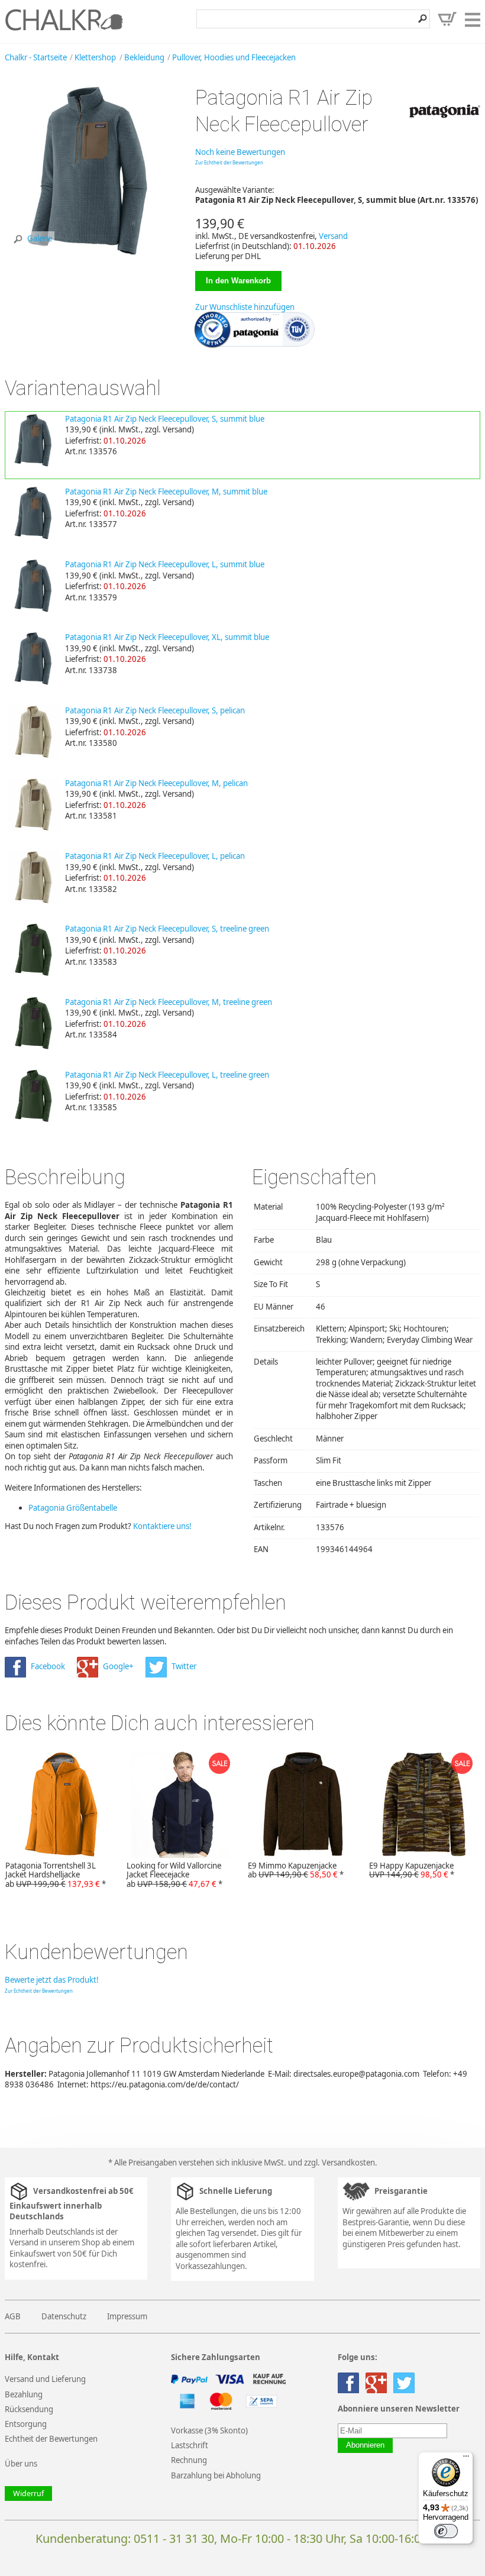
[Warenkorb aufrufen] (447, 19)
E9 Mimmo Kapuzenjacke (296, 1870)
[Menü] (466, 2459)
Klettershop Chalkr (64, 20)
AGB (13, 2316)
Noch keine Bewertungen (240, 152)
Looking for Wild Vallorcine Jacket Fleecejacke (174, 1875)
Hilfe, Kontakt (32, 2357)
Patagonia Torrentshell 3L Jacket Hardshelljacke (56, 1875)
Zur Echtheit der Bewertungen (229, 162)
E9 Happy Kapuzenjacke (412, 1870)
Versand (333, 236)
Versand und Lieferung (45, 2379)
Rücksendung (29, 2409)
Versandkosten (348, 2163)
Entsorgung (26, 2424)
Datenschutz (64, 2316)
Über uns (21, 2464)
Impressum (127, 2316)
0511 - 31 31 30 (174, 2538)
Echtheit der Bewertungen (51, 2439)
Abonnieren (365, 2445)
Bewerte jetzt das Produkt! (52, 1980)
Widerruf (28, 2493)
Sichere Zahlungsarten (216, 2357)
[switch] (446, 2531)
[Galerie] (90, 253)
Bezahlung (24, 2394)
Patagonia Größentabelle (73, 1508)
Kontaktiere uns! (162, 1526)
